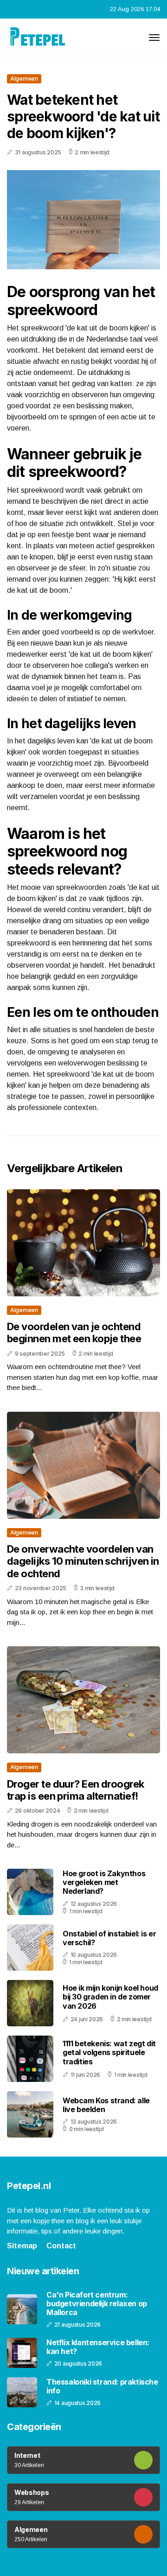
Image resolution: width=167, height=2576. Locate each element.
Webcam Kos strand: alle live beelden (106, 2105)
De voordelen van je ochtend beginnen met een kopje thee (74, 1332)
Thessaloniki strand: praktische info (102, 2386)
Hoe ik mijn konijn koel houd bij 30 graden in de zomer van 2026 (110, 1997)
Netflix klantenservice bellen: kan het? (98, 2347)
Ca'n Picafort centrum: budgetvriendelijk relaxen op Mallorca (97, 2304)
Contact (61, 2246)
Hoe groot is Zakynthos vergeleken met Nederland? (104, 1882)
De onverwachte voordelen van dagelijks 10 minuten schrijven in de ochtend (83, 1561)
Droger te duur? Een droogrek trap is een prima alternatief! (76, 1790)
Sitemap (22, 2246)
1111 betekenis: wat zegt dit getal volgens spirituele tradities (109, 2052)
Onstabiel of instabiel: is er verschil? (109, 1938)
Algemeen (24, 79)
